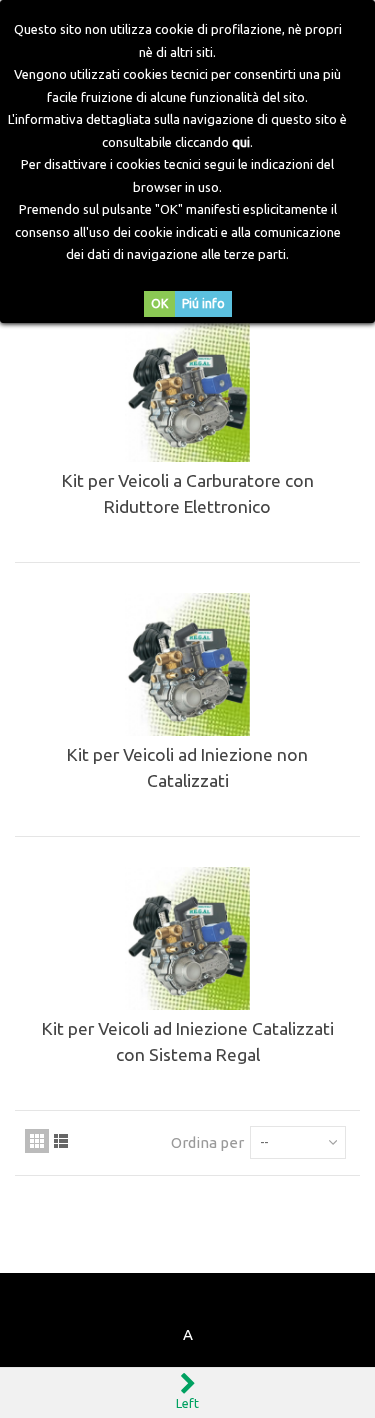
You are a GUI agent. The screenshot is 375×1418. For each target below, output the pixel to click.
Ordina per (207, 1142)
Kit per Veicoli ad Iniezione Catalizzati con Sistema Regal (188, 1041)
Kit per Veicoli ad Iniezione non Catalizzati (187, 767)
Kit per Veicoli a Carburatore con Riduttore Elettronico (188, 493)
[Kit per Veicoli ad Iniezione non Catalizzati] (187, 664)
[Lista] (61, 1141)
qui (241, 142)
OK (159, 303)
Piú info (203, 303)
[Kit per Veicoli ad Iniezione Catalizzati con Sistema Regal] (187, 938)
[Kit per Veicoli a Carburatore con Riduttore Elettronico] (187, 390)
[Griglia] (37, 1141)
